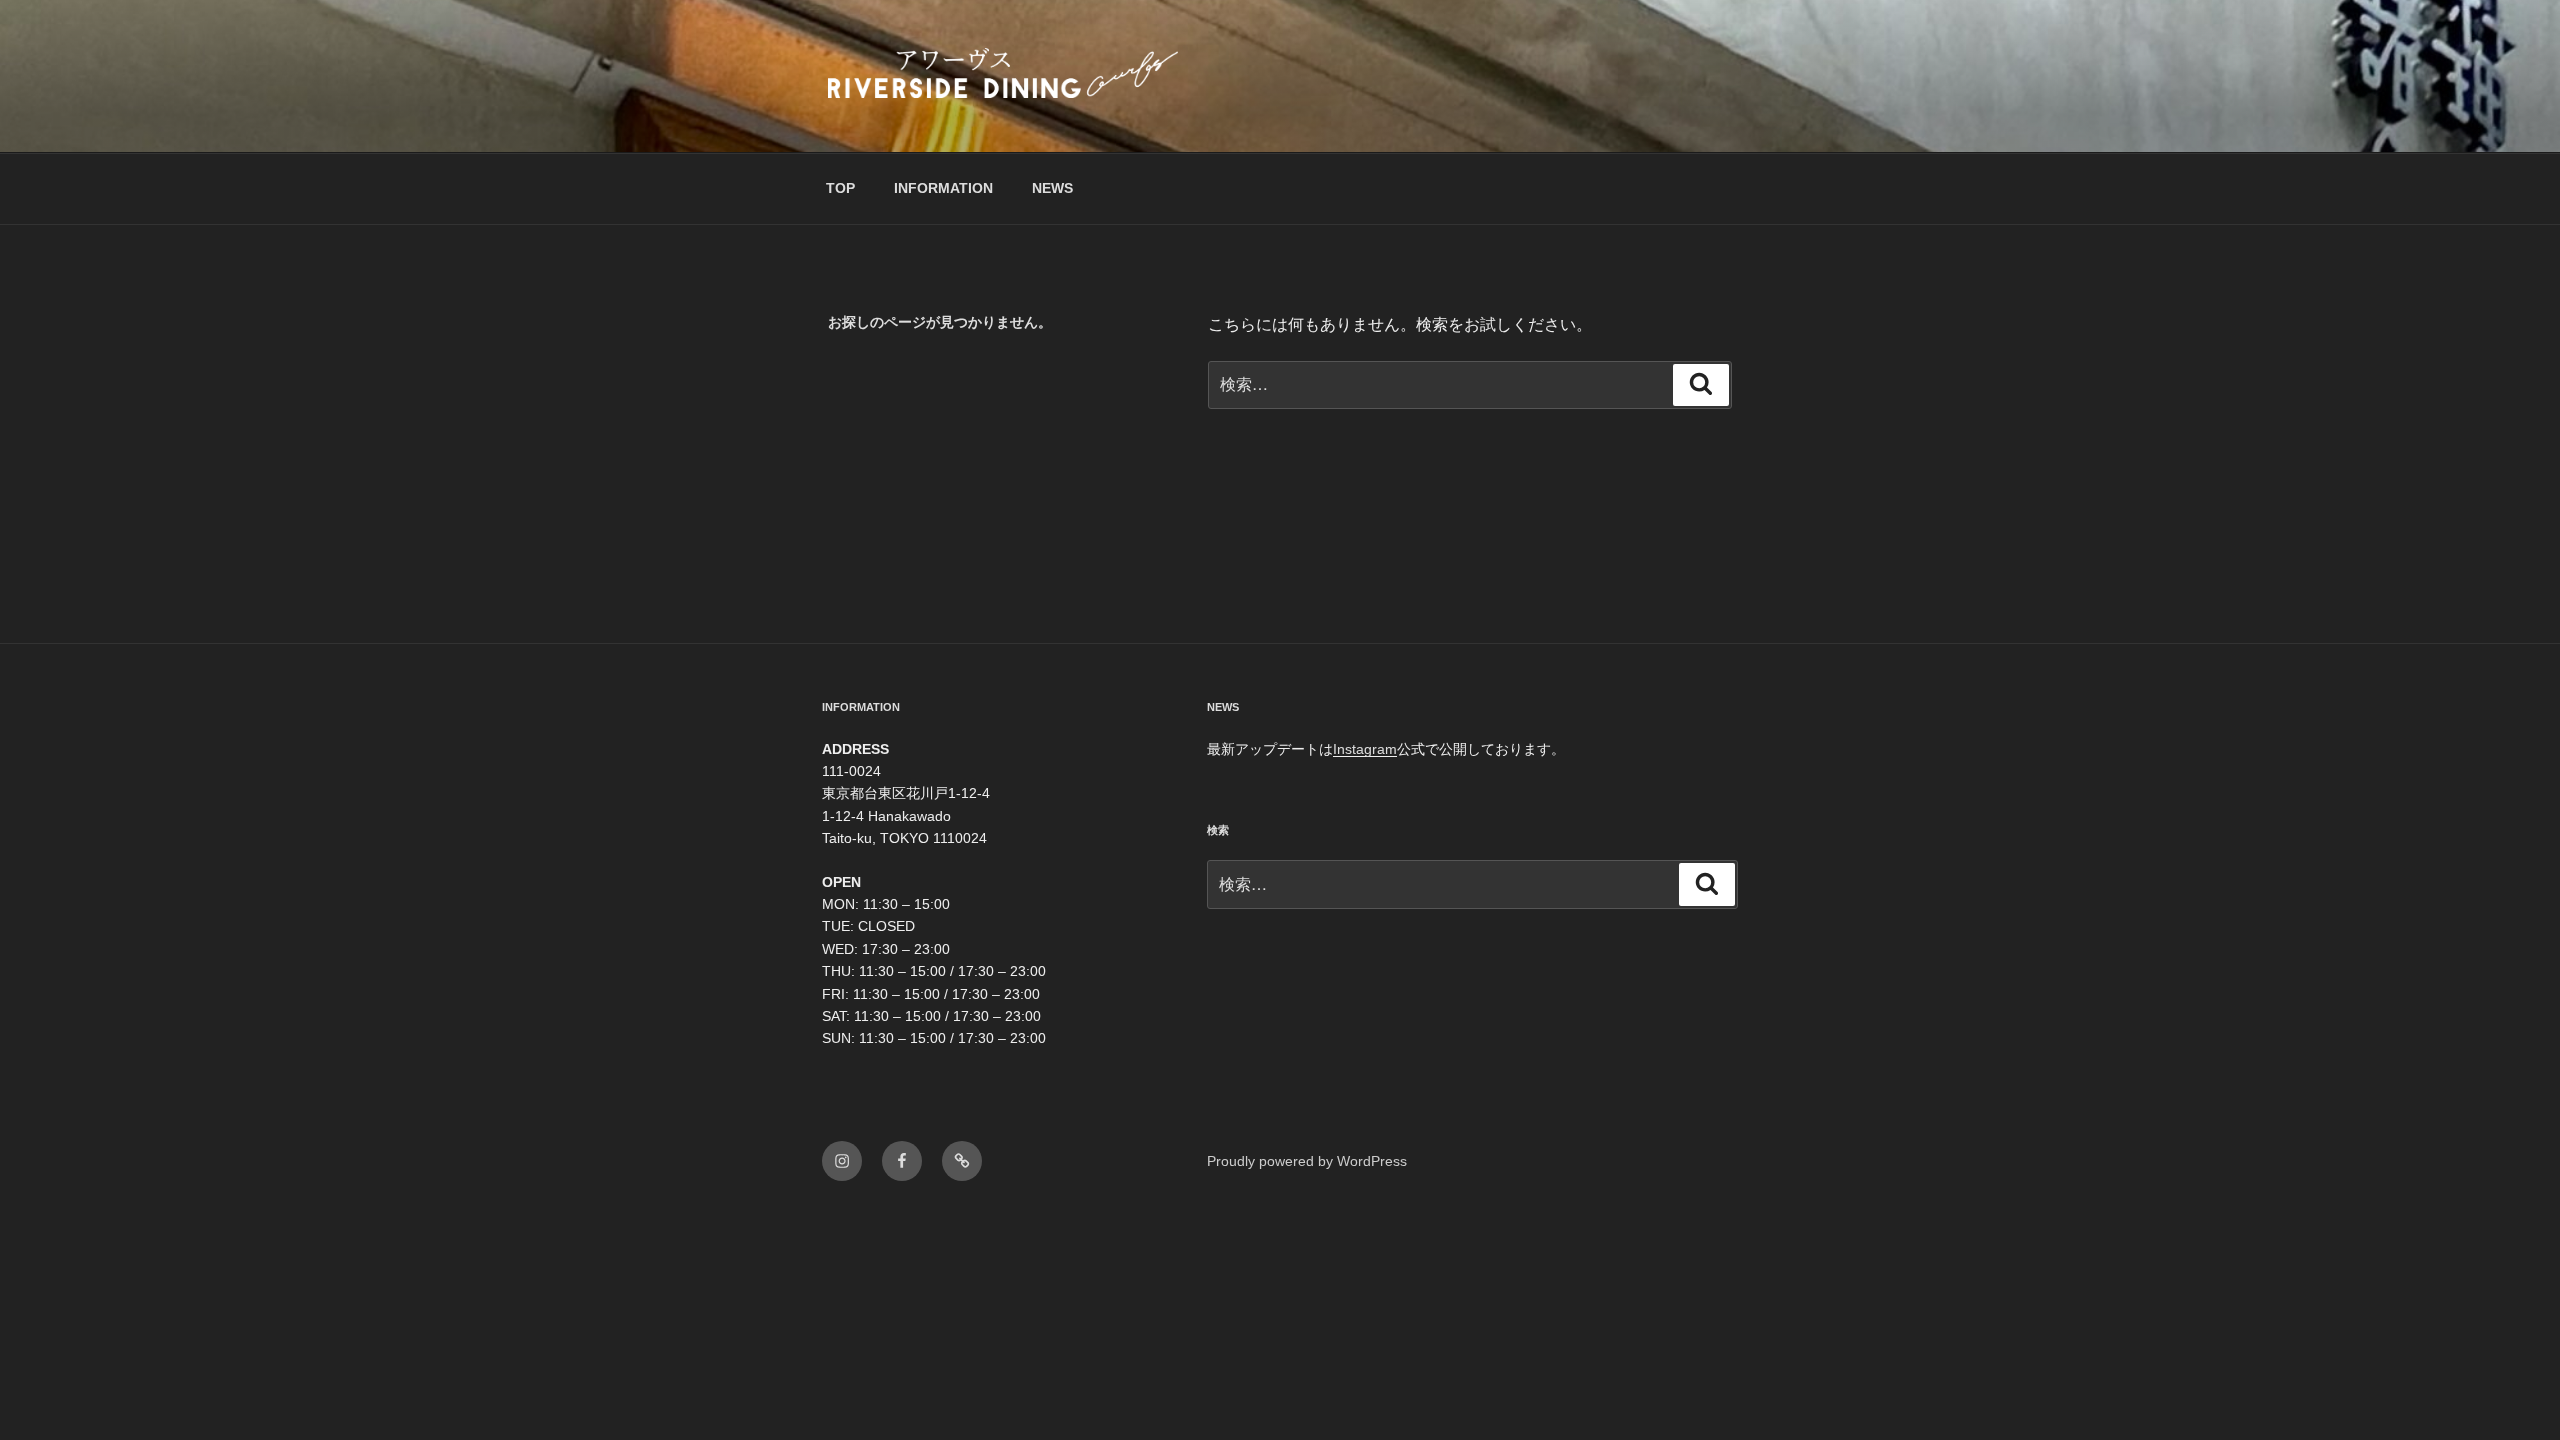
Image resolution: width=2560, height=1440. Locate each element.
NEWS (1052, 188)
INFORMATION (943, 188)
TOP (840, 188)
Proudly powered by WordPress (1307, 1161)
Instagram (1365, 749)
